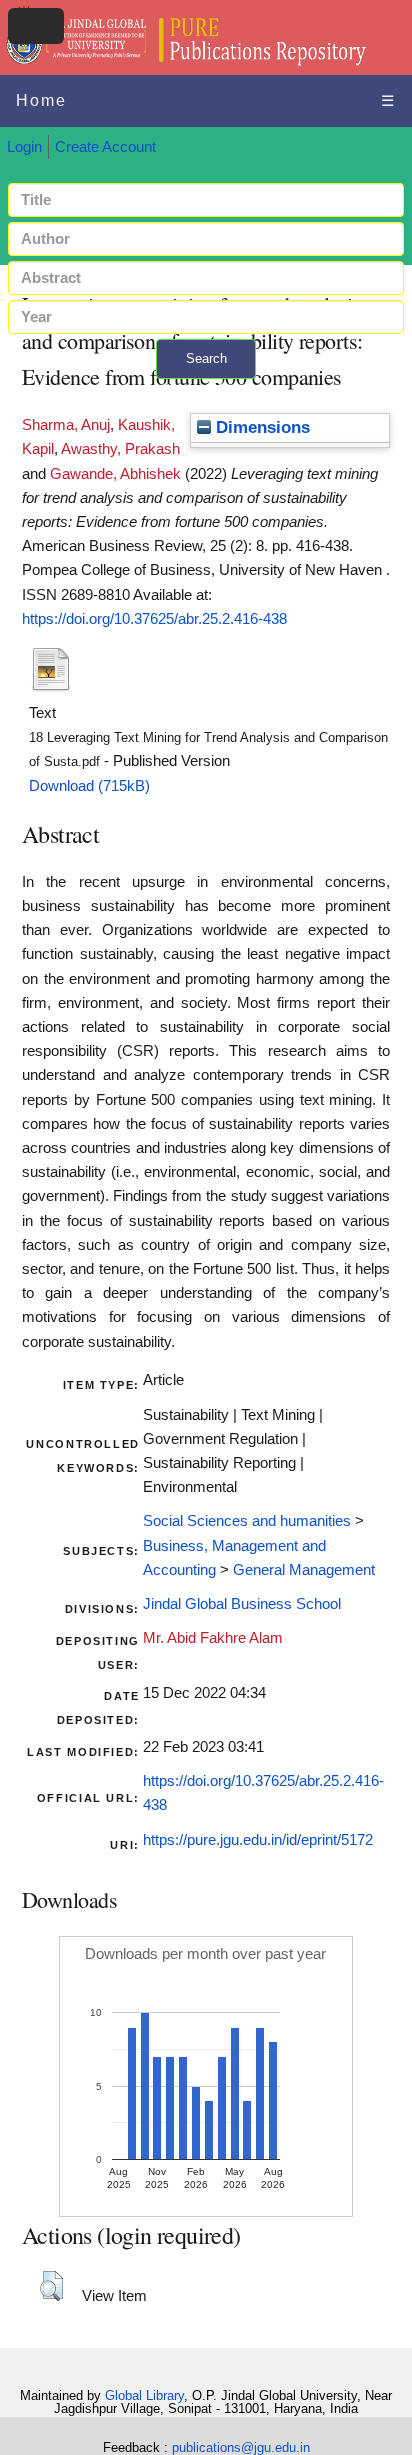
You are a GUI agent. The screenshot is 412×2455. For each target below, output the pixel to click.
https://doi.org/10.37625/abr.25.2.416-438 (154, 619)
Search (206, 358)
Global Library (144, 2395)
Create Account (105, 147)
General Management (304, 1570)
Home (41, 100)
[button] (51, 2286)
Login (24, 147)
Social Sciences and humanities (247, 1521)
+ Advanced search (206, 390)
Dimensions (260, 427)
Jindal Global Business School (242, 1604)
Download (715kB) (89, 786)
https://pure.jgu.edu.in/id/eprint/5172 (258, 1840)
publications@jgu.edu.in (241, 2447)
